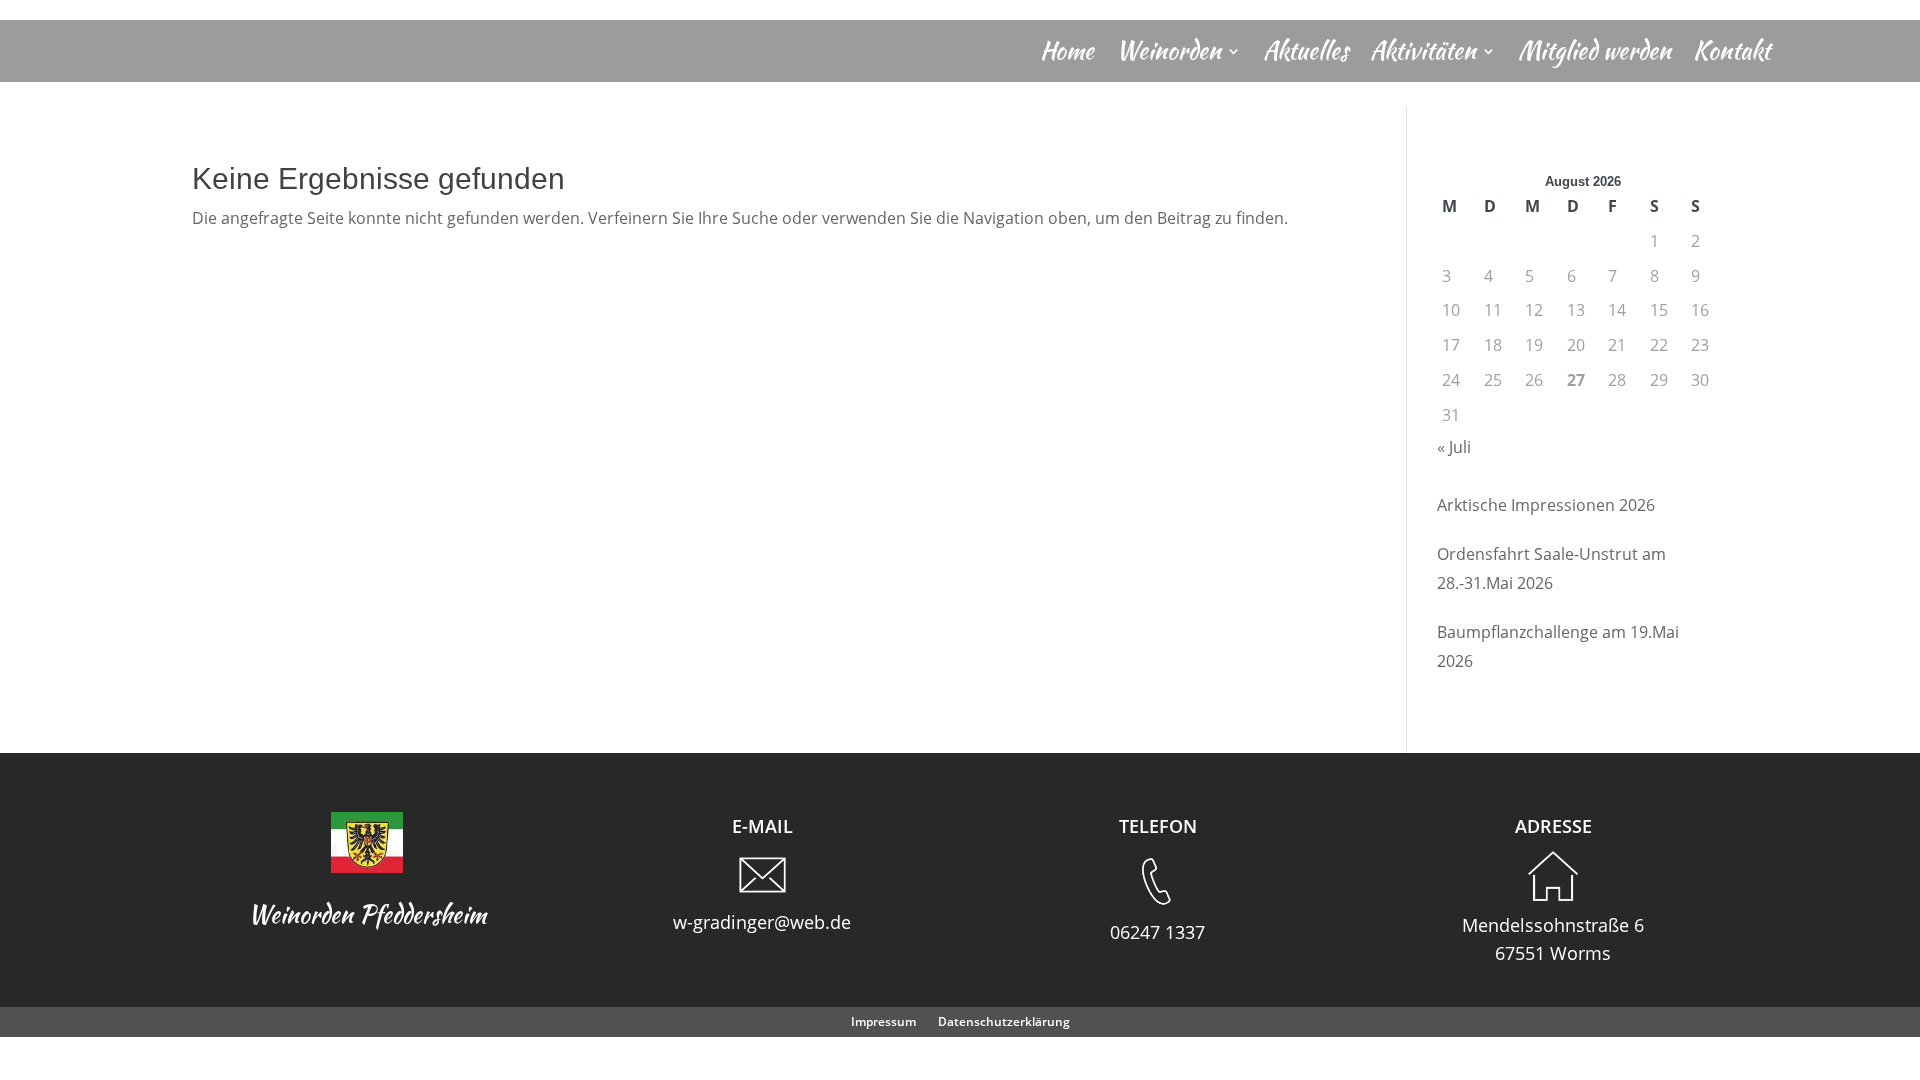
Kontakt (1731, 55)
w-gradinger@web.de (762, 922)
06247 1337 (1157, 932)
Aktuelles (1305, 55)
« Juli (1454, 447)
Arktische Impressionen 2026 (1546, 505)
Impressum (883, 1022)
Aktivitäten (1423, 55)
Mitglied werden (1594, 55)
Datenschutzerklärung (1004, 1022)
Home (1067, 55)
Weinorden (1168, 55)
